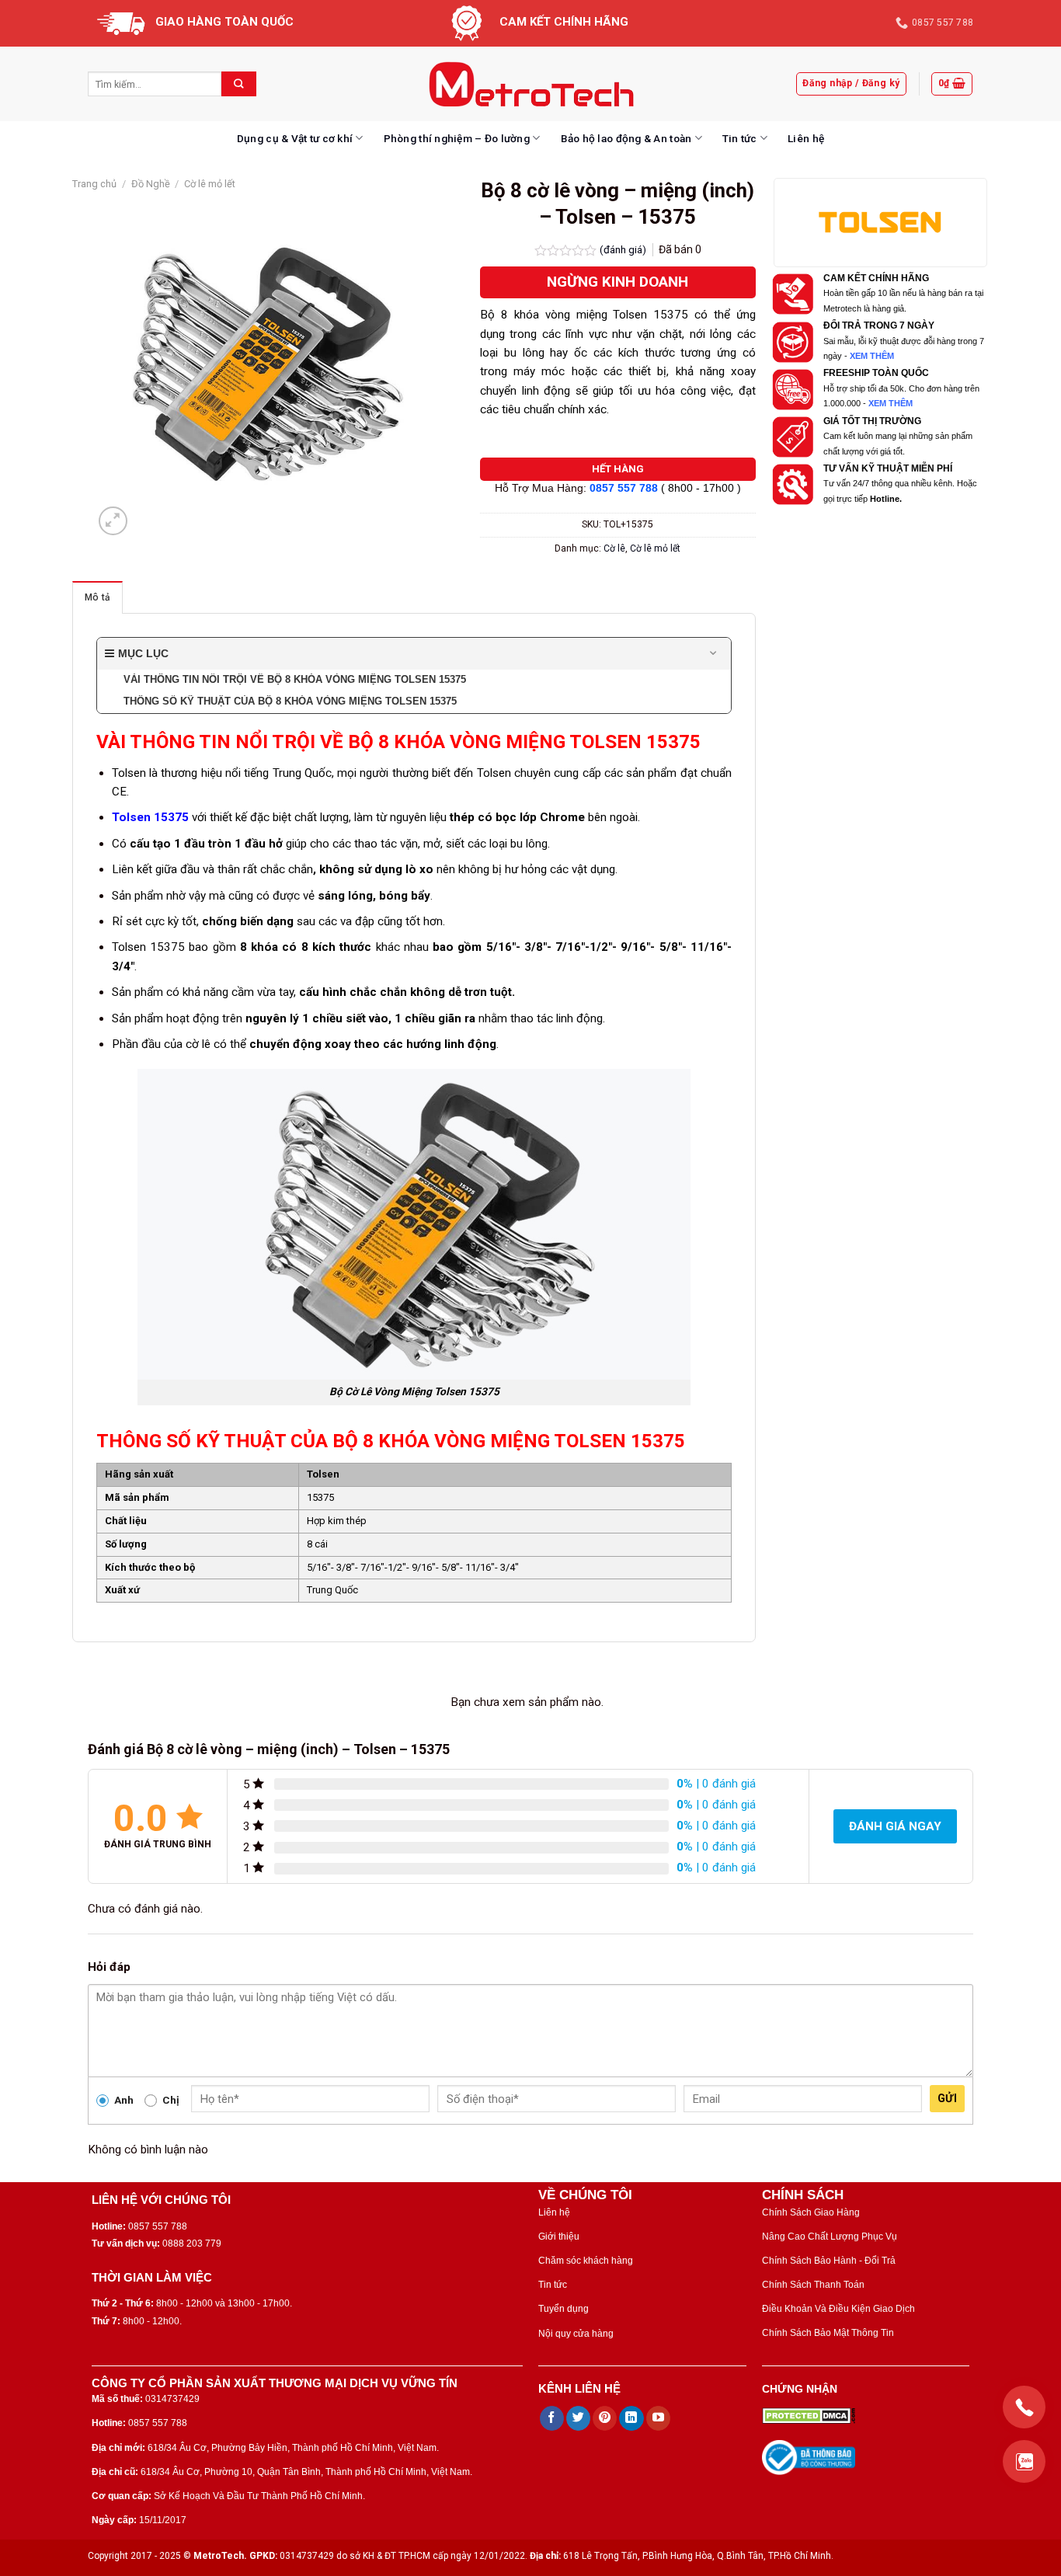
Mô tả (97, 597)
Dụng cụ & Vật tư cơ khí (295, 138)
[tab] (97, 597)
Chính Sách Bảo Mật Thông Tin (828, 2333)
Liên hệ (806, 138)
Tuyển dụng (564, 2309)
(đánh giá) (624, 249)
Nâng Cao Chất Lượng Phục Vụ (830, 2237)
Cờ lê (614, 548)
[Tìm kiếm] (239, 84)
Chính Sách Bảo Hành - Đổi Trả (829, 2261)
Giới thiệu (559, 2237)
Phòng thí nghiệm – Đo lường (457, 138)
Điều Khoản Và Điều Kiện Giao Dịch (838, 2309)
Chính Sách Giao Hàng (811, 2212)
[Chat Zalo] (1024, 2461)
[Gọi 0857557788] (1024, 2407)
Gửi (947, 2098)
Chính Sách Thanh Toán (813, 2285)
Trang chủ (94, 184)
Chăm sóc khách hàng (586, 2261)
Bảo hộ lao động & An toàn (626, 138)
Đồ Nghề (151, 184)
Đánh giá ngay (895, 1826)
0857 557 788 (624, 488)
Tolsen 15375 (150, 817)
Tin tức (740, 138)
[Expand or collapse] (713, 654)
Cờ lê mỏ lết (210, 184)
